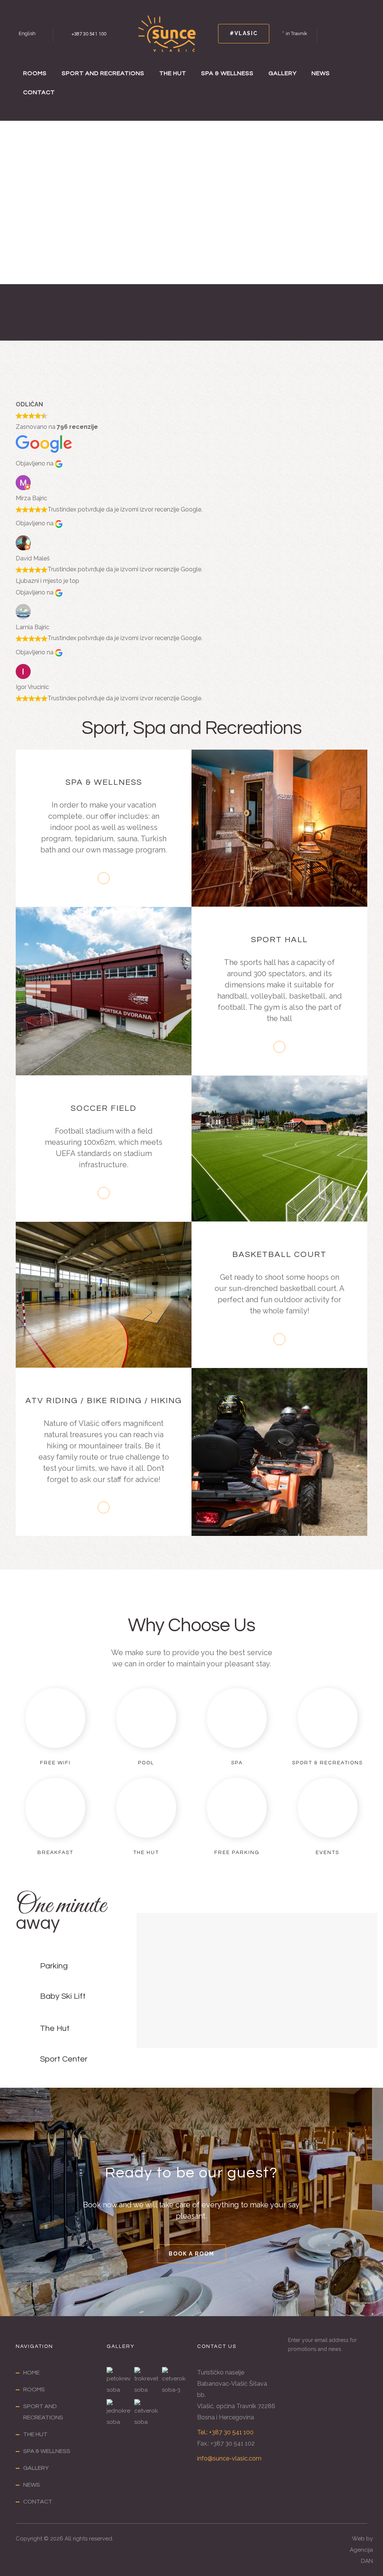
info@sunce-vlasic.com (229, 2458)
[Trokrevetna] (146, 2381)
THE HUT (173, 73)
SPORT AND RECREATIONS (103, 73)
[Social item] (330, 34)
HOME (31, 2373)
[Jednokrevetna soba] (119, 2413)
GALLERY (283, 73)
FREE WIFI (55, 1763)
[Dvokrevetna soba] (174, 2381)
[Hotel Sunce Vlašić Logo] (167, 33)
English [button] (27, 33)
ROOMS (35, 73)
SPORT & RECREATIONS (327, 1763)
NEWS (321, 73)
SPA (237, 1763)
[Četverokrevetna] (146, 2413)
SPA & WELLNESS (227, 73)
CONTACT (39, 92)
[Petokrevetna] (119, 2381)
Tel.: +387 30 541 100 (225, 2432)
